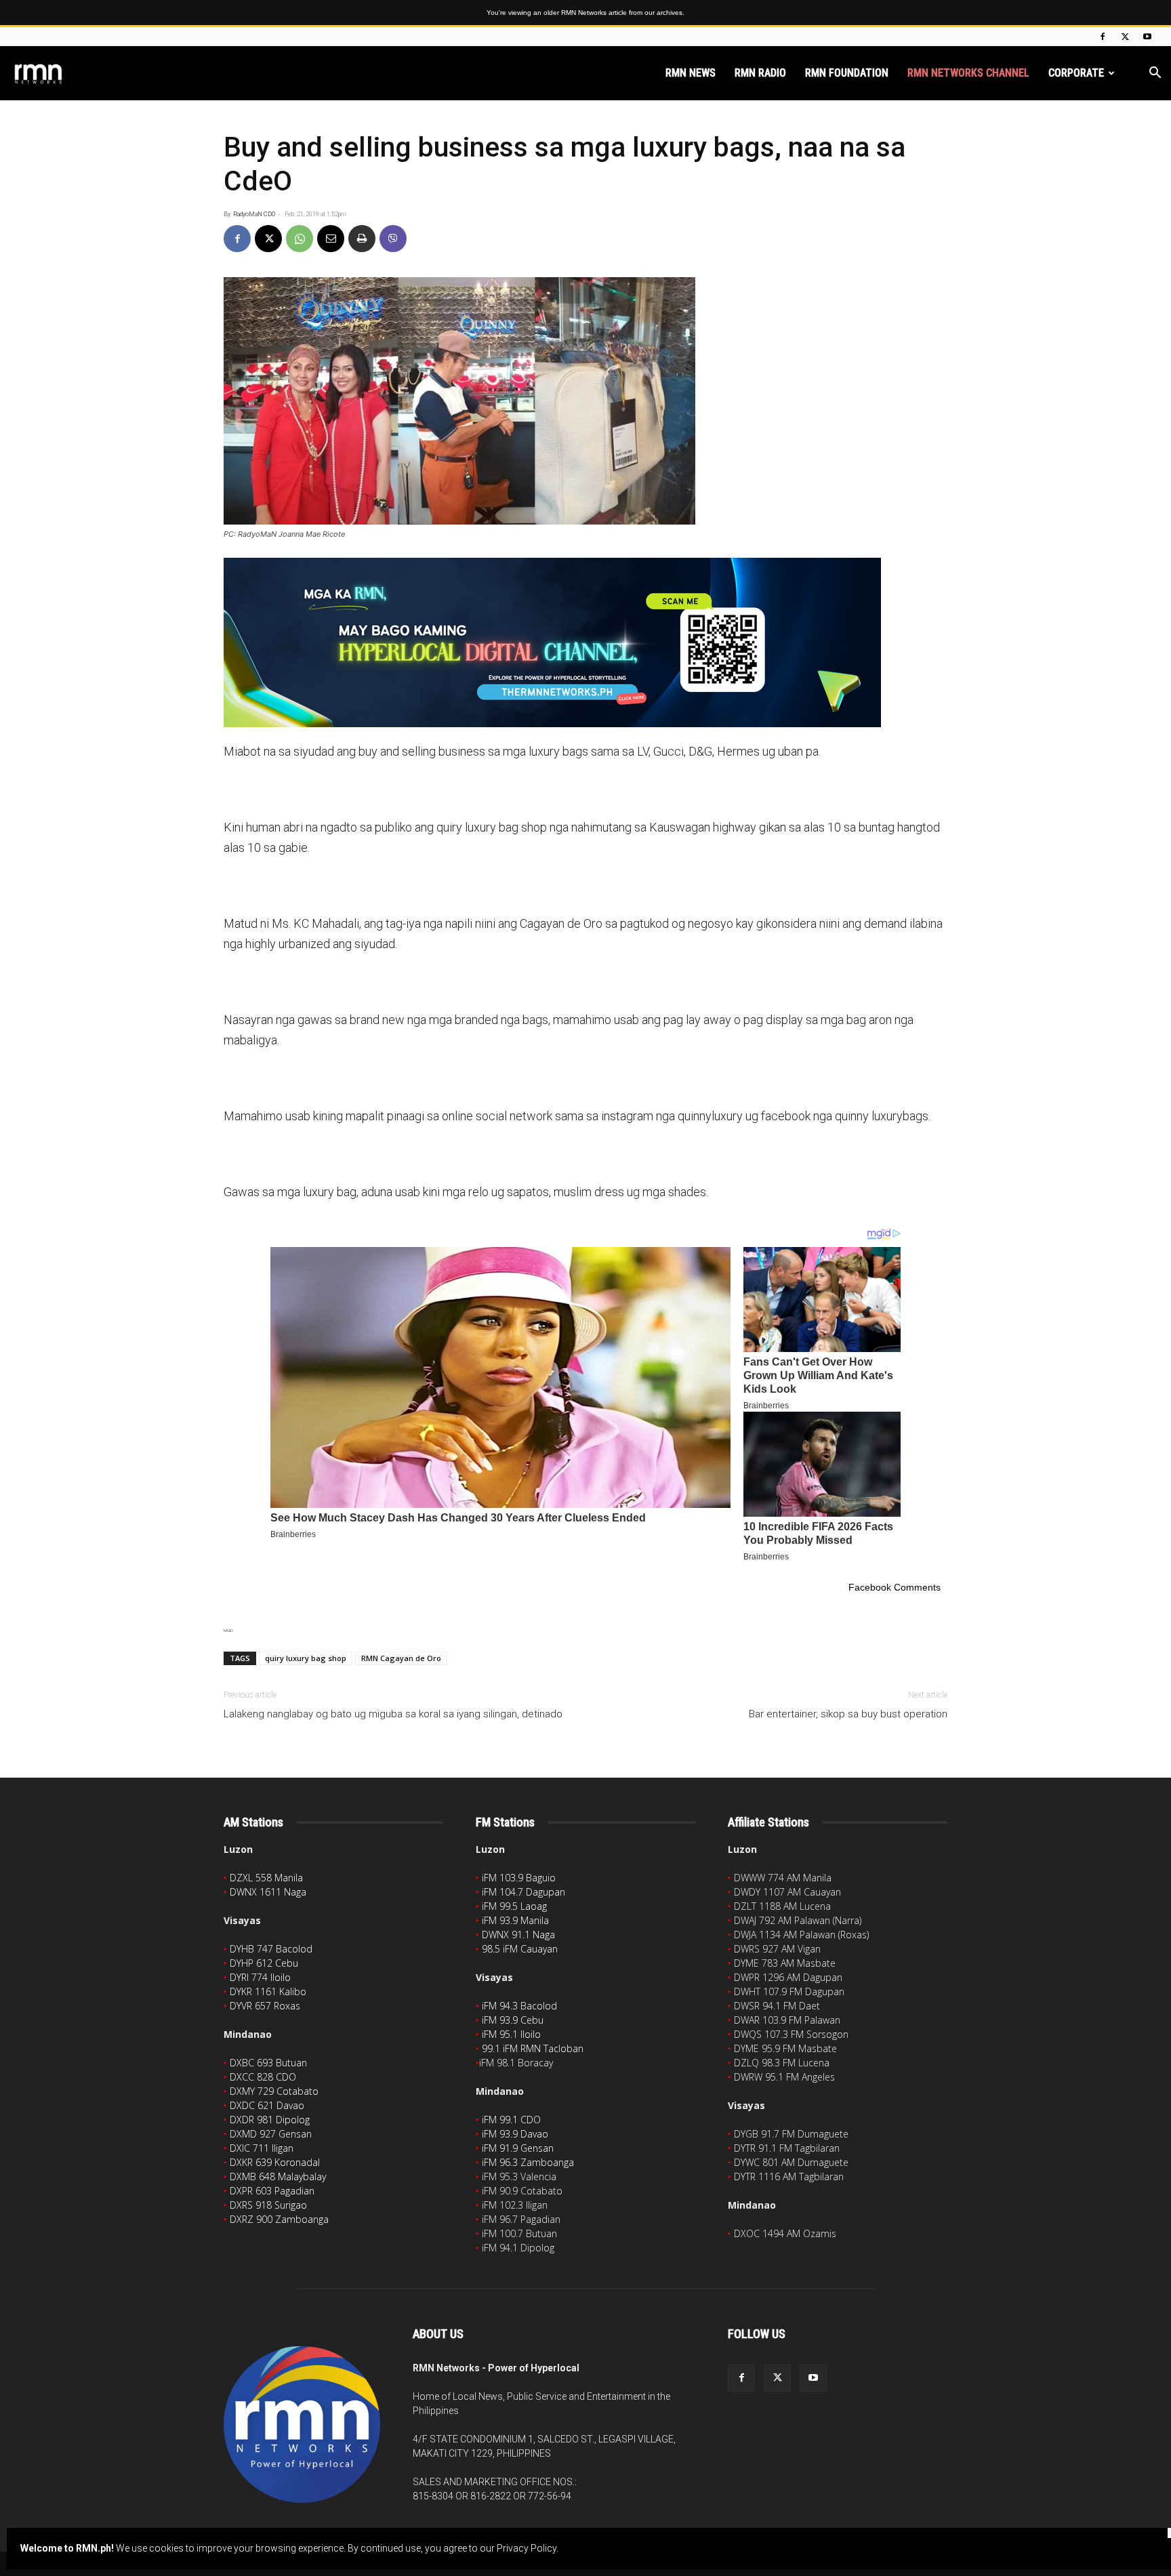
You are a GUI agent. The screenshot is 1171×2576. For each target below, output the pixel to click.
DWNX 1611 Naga (268, 1892)
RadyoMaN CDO (254, 214)
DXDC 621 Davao (267, 2105)
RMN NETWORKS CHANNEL (968, 73)
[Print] (362, 239)
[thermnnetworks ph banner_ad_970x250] (585, 642)
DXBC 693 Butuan (268, 2063)
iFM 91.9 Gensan (518, 2148)
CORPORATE (1076, 73)
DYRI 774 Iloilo (260, 1977)
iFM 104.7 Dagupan (523, 1892)
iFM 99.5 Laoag (514, 1906)
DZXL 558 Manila (266, 1878)
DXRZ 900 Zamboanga (279, 2219)
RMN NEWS (691, 73)
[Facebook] (1103, 37)
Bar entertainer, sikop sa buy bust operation (848, 1714)
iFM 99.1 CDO (511, 2120)
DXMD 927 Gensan (271, 2134)
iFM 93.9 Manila (515, 1920)
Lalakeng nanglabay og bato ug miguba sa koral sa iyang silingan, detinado (393, 1714)
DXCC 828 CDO (263, 2077)
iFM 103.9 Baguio (519, 1878)
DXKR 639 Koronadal (275, 2162)
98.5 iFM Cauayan (520, 1949)
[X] (1125, 37)
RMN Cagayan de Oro (401, 1658)
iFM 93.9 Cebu (513, 2020)
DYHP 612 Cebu (264, 1963)
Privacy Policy (527, 2548)
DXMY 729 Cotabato (274, 2091)
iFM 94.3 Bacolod (519, 2006)
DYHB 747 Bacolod (271, 1949)
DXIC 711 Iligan (262, 2148)
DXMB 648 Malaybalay (278, 2176)
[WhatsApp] (300, 239)
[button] (1155, 74)
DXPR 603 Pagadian (272, 2191)
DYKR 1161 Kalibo (268, 1991)
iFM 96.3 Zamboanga (528, 2162)
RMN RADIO (760, 73)
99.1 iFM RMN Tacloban (533, 2048)
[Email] (331, 239)
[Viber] (393, 239)
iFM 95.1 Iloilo (511, 2034)
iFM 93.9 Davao (515, 2134)
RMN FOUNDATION (847, 73)
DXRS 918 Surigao (268, 2205)
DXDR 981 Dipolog (270, 2120)
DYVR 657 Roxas (265, 2006)
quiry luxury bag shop (306, 1658)
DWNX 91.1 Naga (518, 1935)
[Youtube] (1147, 37)
